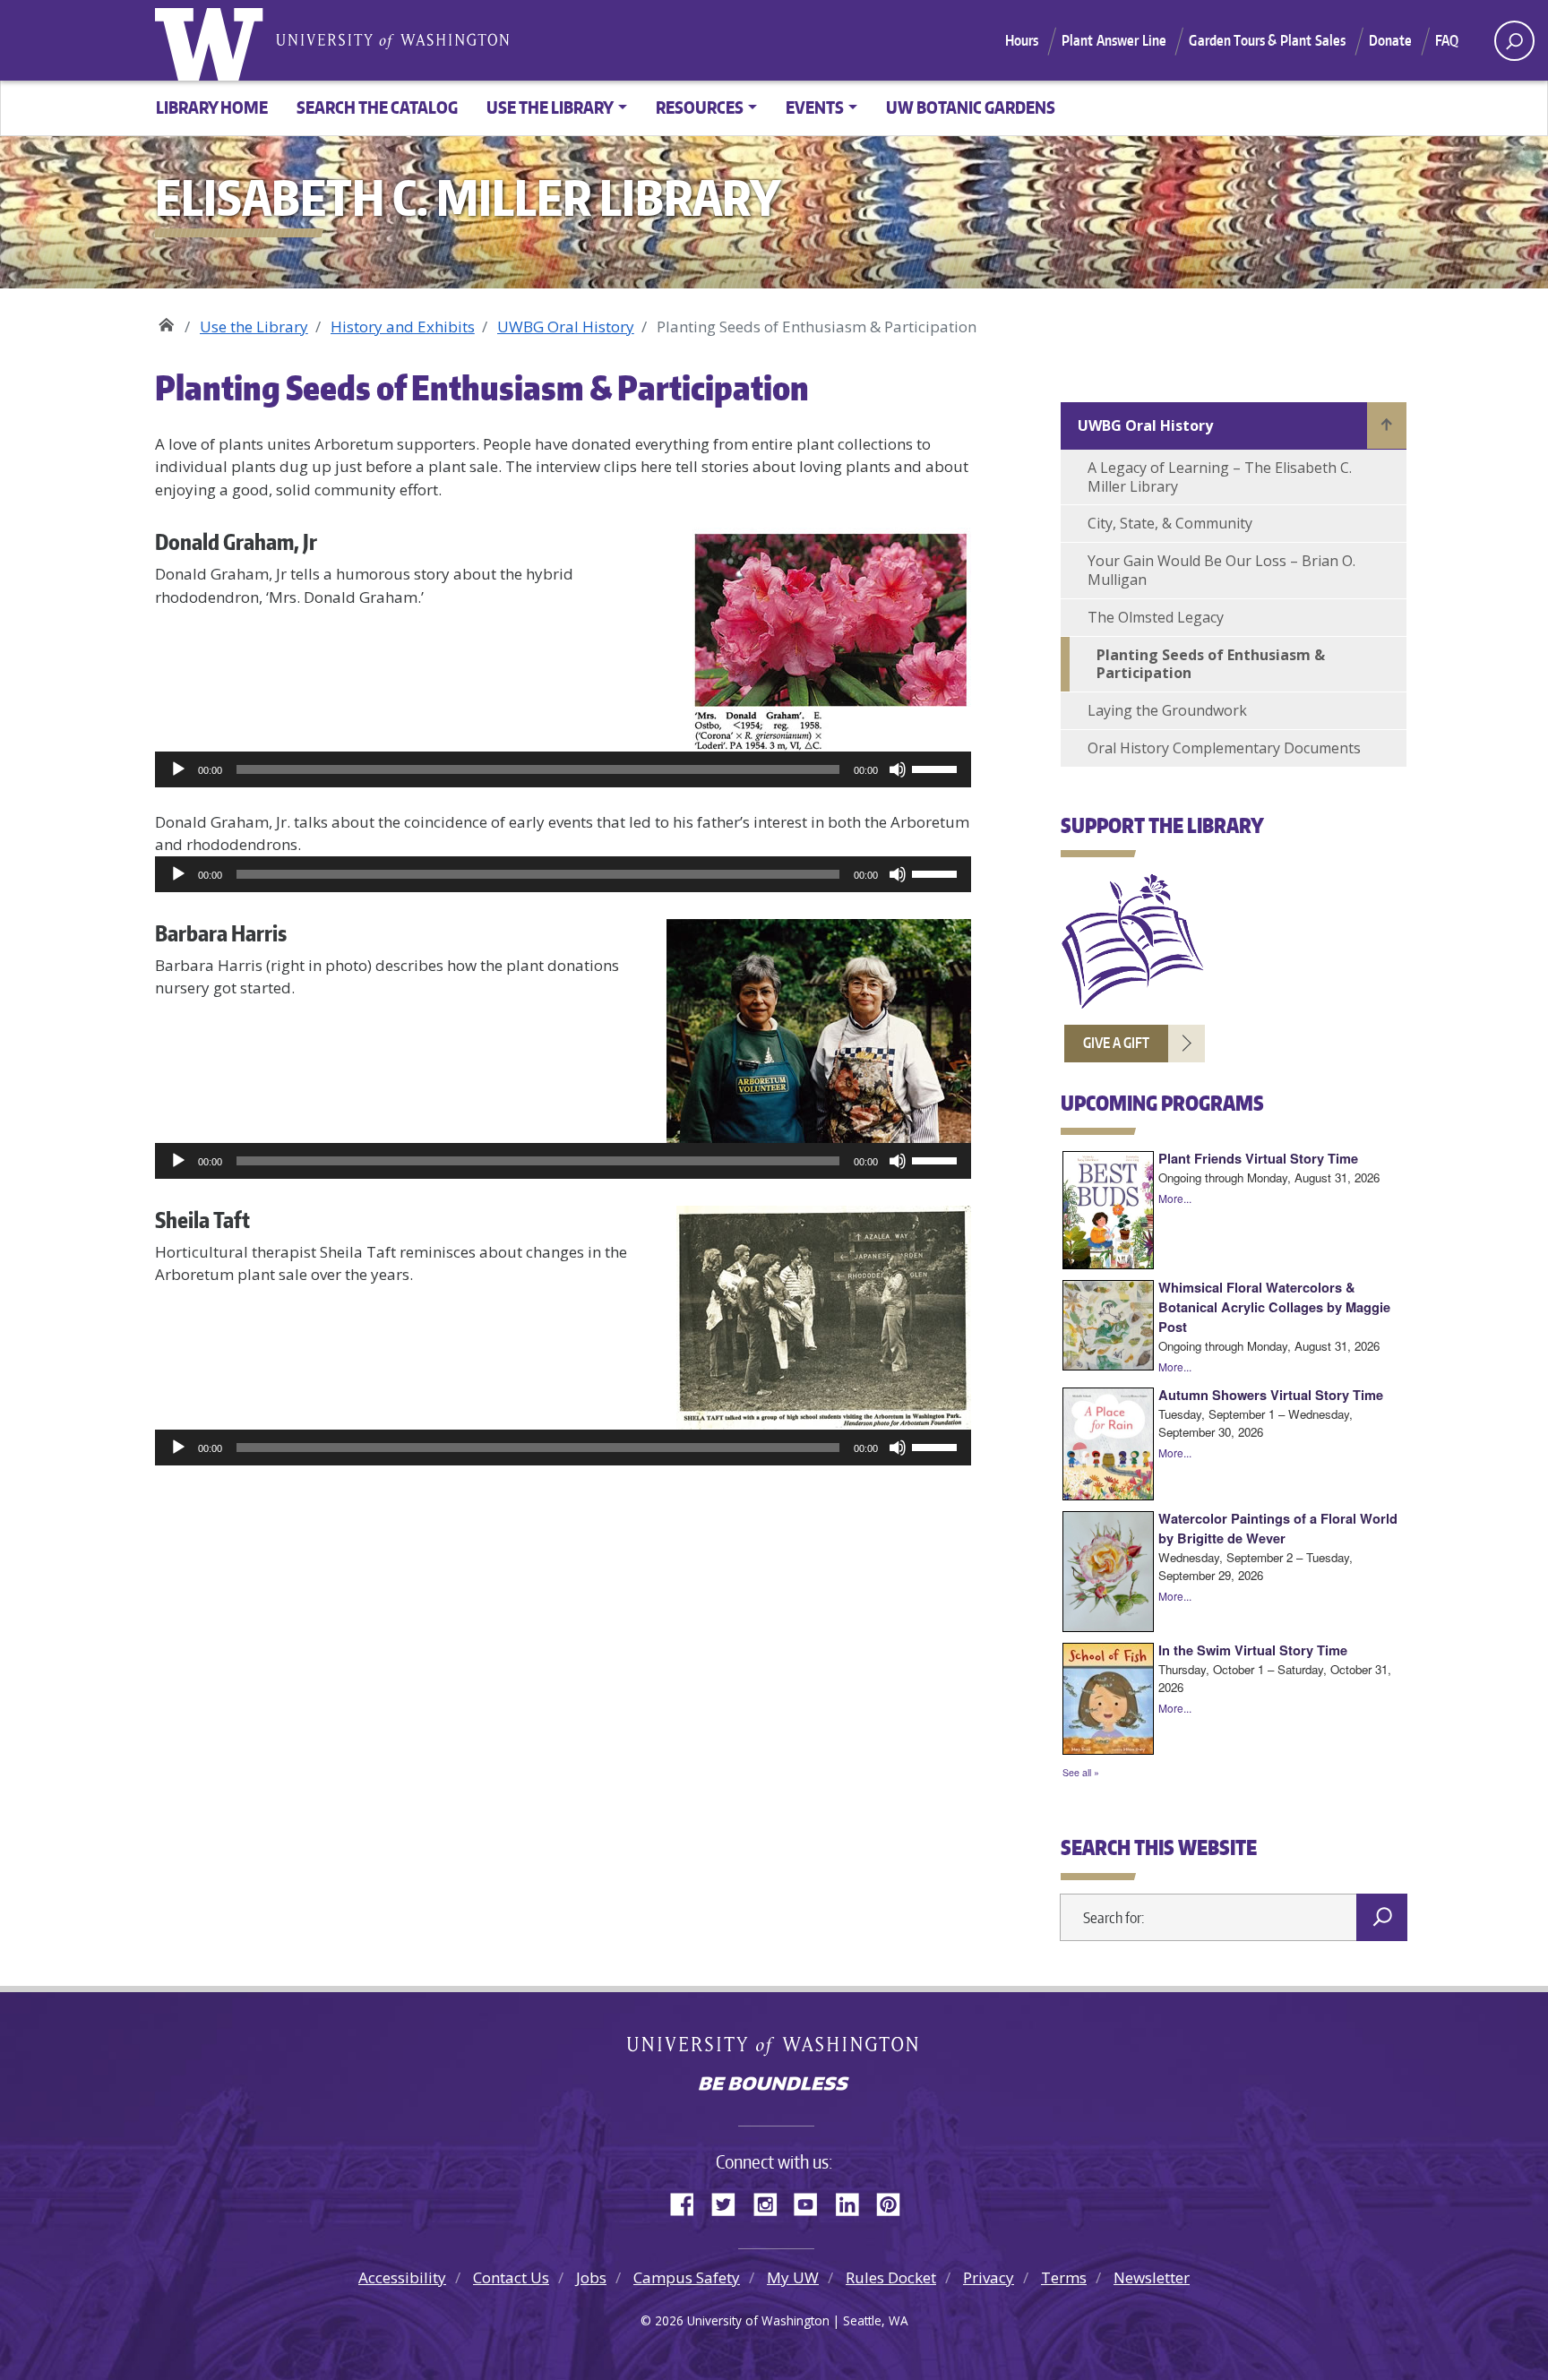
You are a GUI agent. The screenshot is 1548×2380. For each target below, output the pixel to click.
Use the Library (254, 326)
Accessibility (402, 2277)
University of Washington (213, 40)
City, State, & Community (1170, 523)
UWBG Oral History (566, 326)
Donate (1391, 40)
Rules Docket (891, 2277)
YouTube (813, 2202)
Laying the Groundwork (1167, 710)
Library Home (212, 107)
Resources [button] (700, 107)
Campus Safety (687, 2277)
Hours (1022, 40)
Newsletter (1152, 2277)
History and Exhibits (403, 326)
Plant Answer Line (1114, 40)
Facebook (689, 2202)
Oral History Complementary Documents (1224, 748)
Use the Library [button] (550, 107)
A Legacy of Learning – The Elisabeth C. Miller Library (1220, 477)
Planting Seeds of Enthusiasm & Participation (1211, 664)
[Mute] (898, 769)
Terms (1064, 2277)
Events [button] (815, 107)
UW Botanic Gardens (971, 107)
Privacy (989, 2277)
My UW (793, 2277)
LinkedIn (854, 2202)
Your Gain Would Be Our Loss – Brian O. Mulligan (1221, 570)
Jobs (591, 2277)
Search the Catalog (377, 107)
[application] (563, 769)
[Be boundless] (774, 2085)
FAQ (1447, 40)
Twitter (730, 2202)
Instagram (771, 2202)
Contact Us (511, 2277)
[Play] (178, 769)
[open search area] (1514, 41)
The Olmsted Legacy (1156, 617)
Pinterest (895, 2202)
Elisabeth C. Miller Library (166, 320)
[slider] (937, 768)
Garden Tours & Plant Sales (1267, 40)
